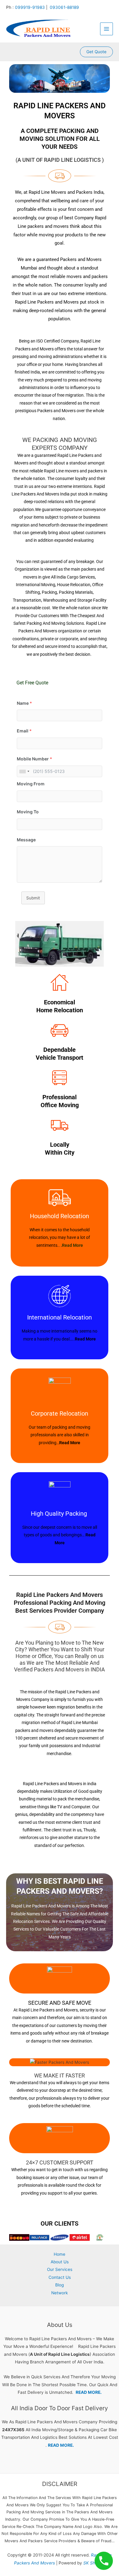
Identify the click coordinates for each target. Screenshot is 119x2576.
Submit (33, 898)
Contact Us (60, 2277)
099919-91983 (30, 7)
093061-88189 (64, 7)
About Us (60, 2262)
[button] (96, 52)
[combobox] (24, 771)
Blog (60, 2285)
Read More (85, 1339)
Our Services (60, 2269)
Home (60, 2254)
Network (60, 2293)
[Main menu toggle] (107, 29)
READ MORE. (89, 2392)
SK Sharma (94, 2563)
